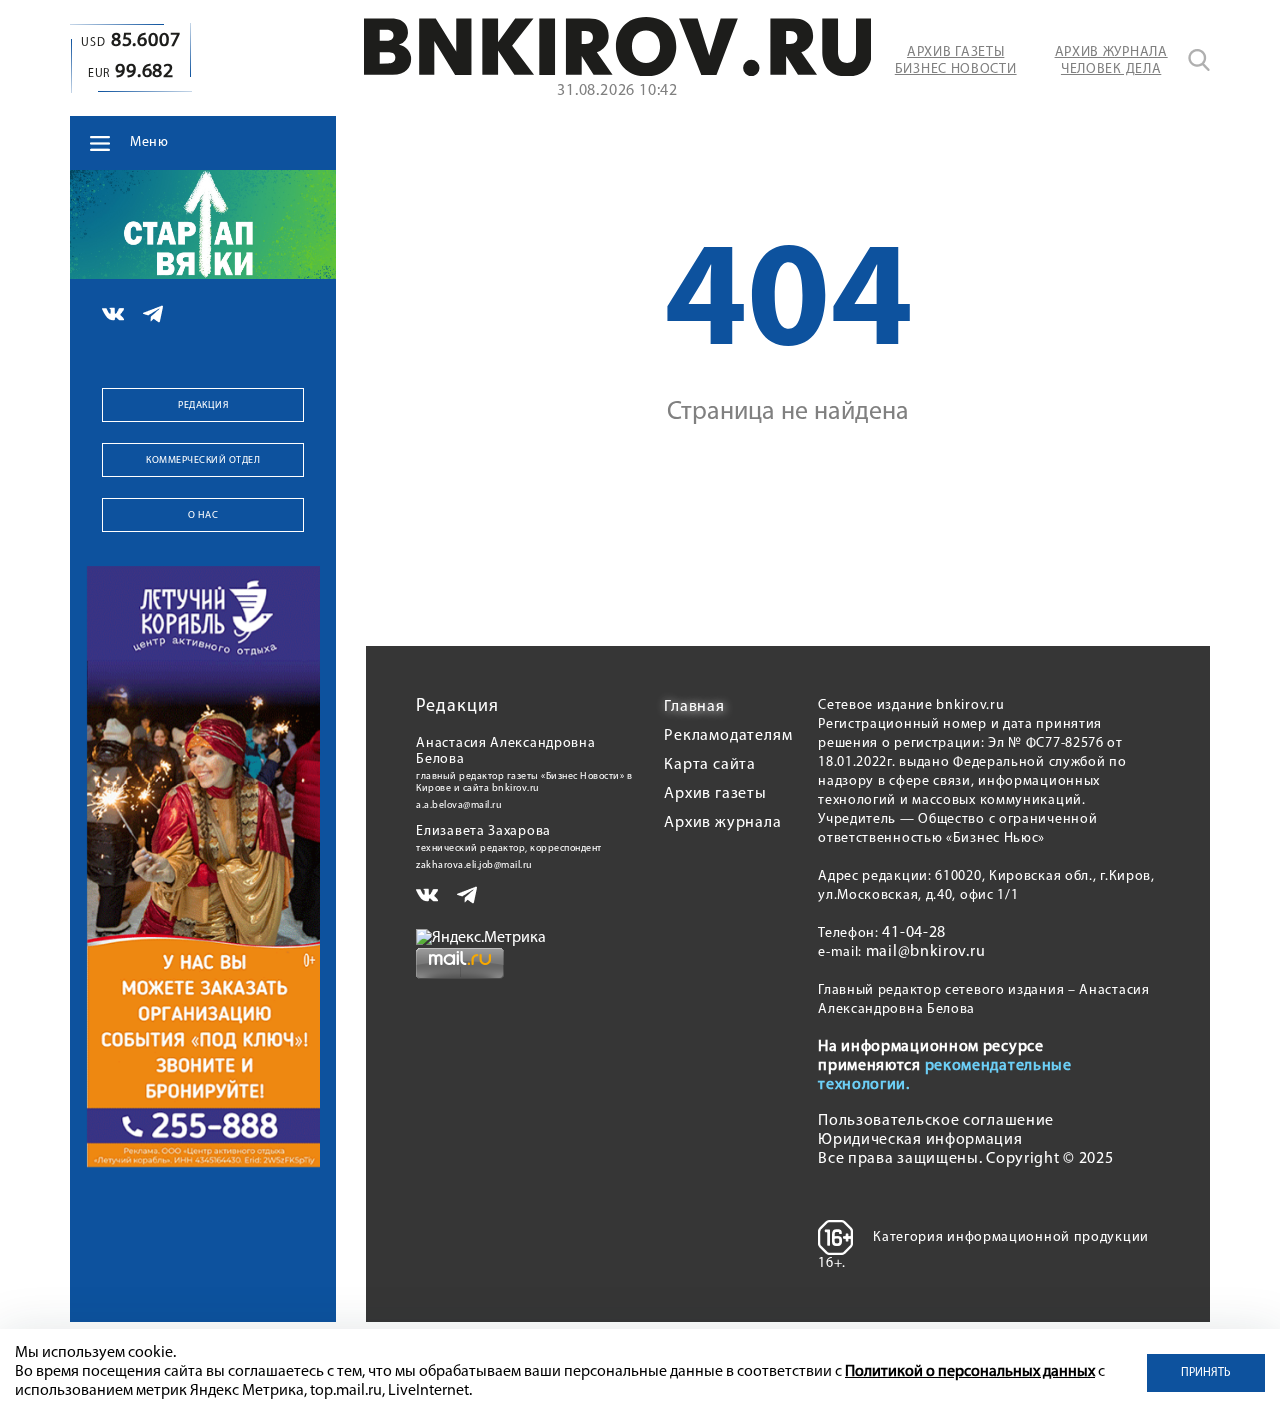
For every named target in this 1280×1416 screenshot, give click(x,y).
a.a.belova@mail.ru (459, 805)
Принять (1206, 1373)
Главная (694, 707)
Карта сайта (710, 765)
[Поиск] (1199, 60)
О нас (203, 515)
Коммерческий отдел (203, 460)
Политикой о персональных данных (970, 1372)
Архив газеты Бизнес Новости (956, 61)
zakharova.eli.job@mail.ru (474, 865)
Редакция (203, 405)
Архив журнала (722, 823)
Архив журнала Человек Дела (1111, 61)
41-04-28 (914, 933)
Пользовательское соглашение (936, 1121)
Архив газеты (715, 794)
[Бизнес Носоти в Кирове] (618, 72)
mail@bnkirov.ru (926, 952)
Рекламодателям (728, 736)
